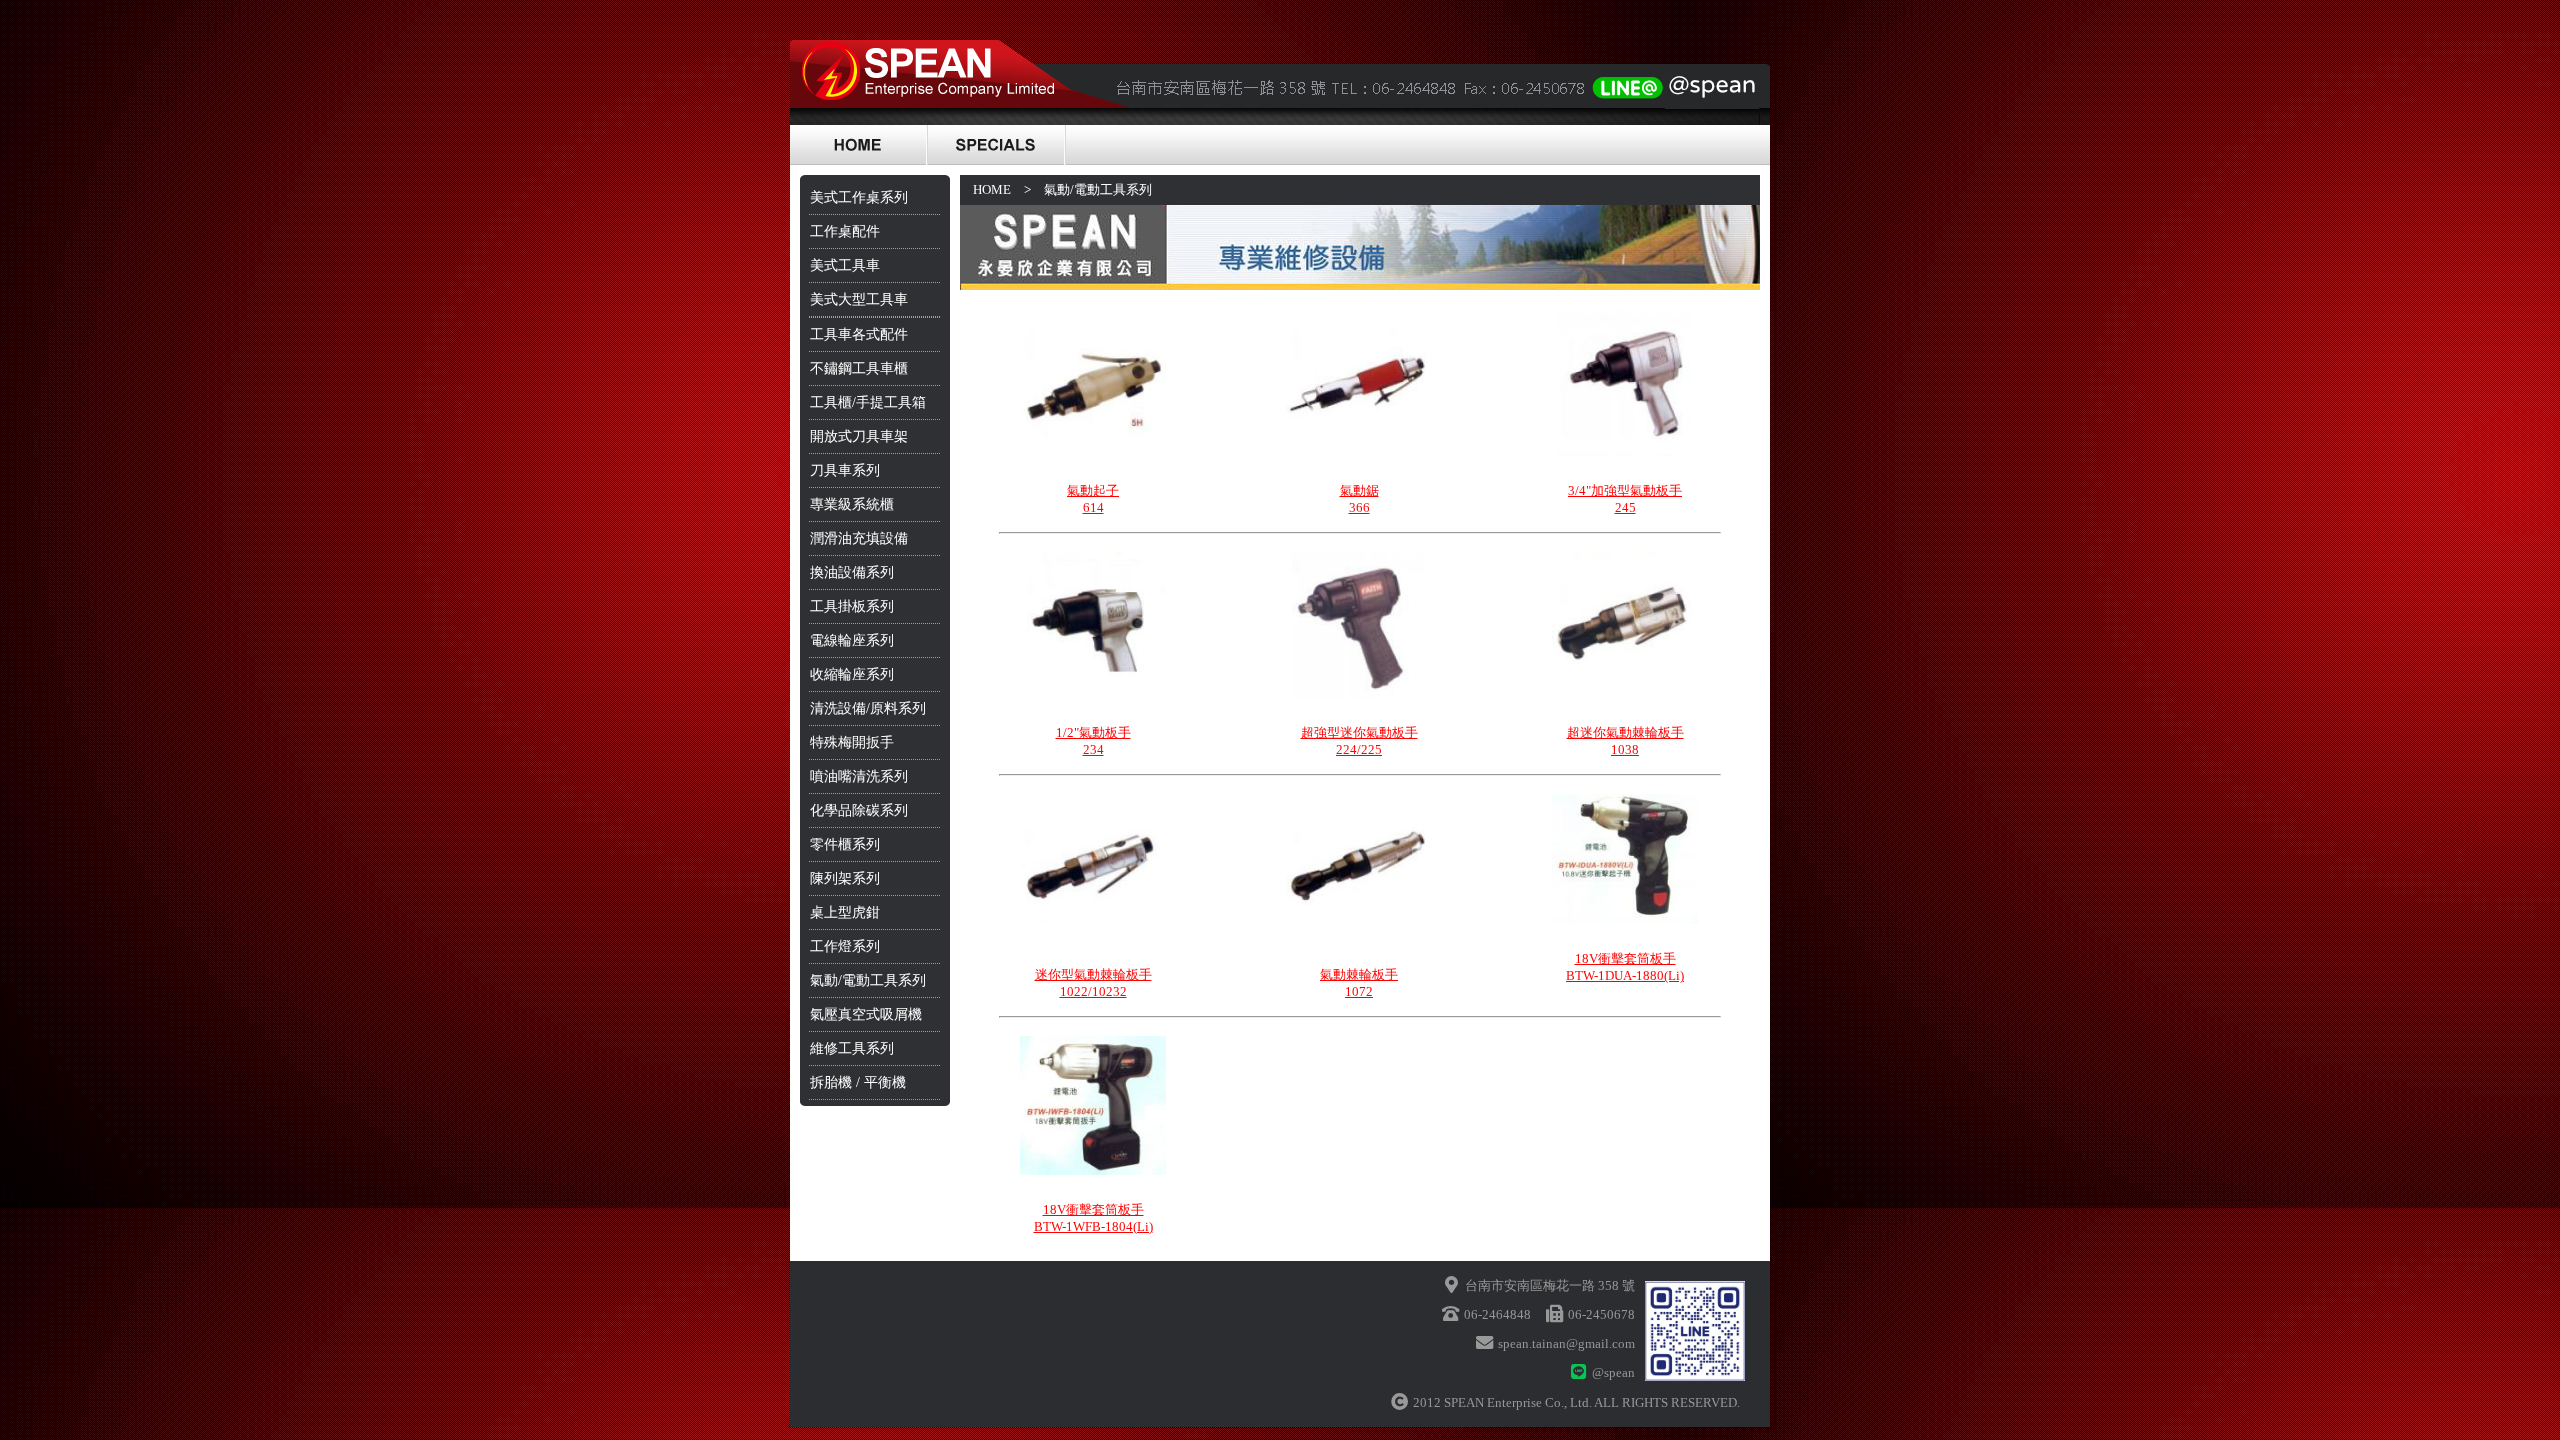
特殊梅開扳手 (852, 742)
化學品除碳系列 (859, 810)
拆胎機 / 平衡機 (858, 1082)
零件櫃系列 (845, 844)
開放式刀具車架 (859, 436)
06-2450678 (1601, 1314)
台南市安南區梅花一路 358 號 (1550, 1285)
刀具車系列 (845, 470)
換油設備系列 (852, 572)
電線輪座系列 (852, 640)
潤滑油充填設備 (859, 538)
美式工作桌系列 (859, 197)
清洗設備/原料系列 (868, 708)
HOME (992, 189)
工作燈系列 (845, 946)
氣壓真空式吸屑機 (866, 1014)
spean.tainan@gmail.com (1566, 1343)
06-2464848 (1497, 1314)
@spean (1613, 1372)
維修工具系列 (852, 1048)
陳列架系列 (845, 878)
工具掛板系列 (852, 606)
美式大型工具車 (859, 299)
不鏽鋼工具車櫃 (859, 368)
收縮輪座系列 (852, 674)
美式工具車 (845, 265)
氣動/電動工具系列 (868, 980)
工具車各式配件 (859, 334)
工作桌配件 (845, 231)
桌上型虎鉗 (845, 912)
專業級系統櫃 (852, 504)
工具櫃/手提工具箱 (868, 402)
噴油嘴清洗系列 (859, 776)
